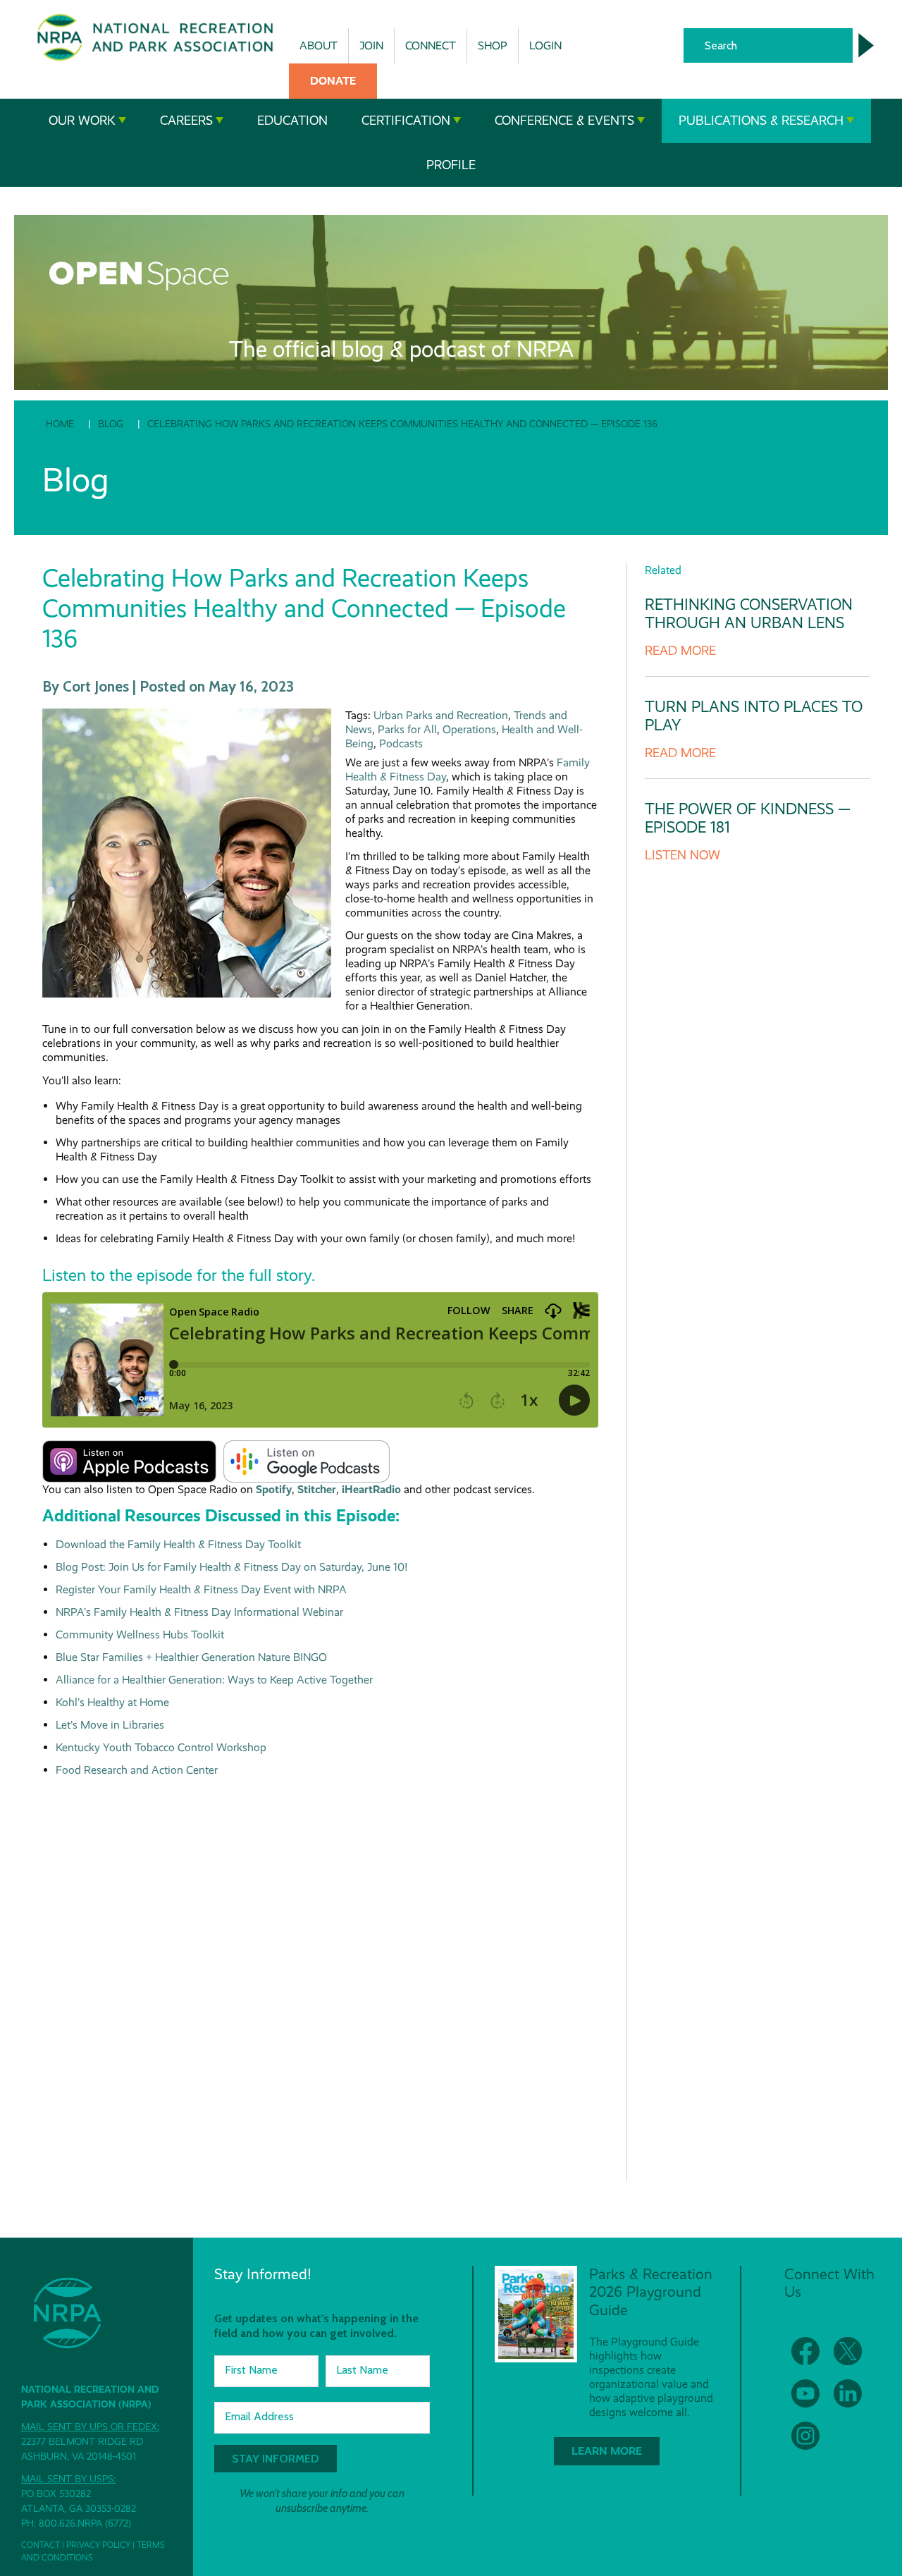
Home (60, 424)
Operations (469, 729)
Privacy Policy (98, 2545)
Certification (406, 121)
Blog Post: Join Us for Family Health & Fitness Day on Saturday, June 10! (231, 1567)
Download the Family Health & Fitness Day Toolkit (178, 1544)
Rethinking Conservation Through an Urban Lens (749, 614)
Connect (431, 45)
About (319, 45)
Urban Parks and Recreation (441, 715)
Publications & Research (761, 121)
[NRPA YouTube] (805, 2393)
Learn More (607, 2451)
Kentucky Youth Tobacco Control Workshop (161, 1747)
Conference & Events (564, 121)
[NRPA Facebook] (805, 2351)
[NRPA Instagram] (805, 2436)
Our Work (82, 121)
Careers (186, 121)
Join (371, 45)
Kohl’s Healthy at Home (112, 1702)
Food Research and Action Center (137, 1770)
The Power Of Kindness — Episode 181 (748, 818)
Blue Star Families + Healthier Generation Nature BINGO (191, 1657)
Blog (111, 424)
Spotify (274, 1489)
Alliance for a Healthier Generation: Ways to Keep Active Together (214, 1680)
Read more (680, 651)
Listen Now (682, 855)
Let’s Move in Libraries (110, 1725)
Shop (493, 45)
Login (545, 45)
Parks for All (407, 729)
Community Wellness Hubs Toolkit (140, 1634)
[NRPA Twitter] (848, 2351)
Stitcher (317, 1489)
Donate (333, 81)
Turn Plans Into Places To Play (754, 716)
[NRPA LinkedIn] (848, 2393)
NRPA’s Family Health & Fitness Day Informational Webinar (199, 1612)
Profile (451, 165)
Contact (41, 2545)
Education (292, 121)
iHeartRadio (371, 1489)
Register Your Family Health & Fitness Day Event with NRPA (201, 1589)
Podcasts (401, 743)
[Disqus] (320, 1973)
